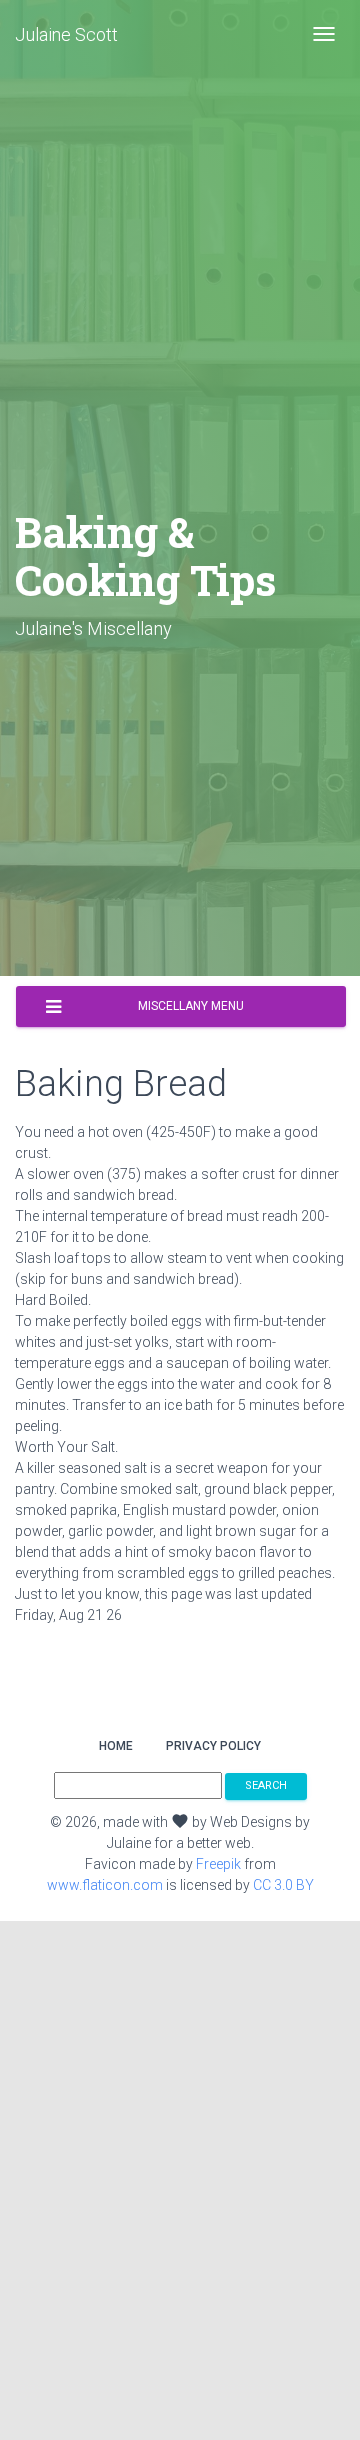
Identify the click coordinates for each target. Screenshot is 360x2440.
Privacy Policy (213, 1746)
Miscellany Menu (191, 1006)
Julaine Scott (66, 34)
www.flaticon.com (105, 1885)
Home (116, 1746)
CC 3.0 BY (283, 1885)
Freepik (218, 1864)
